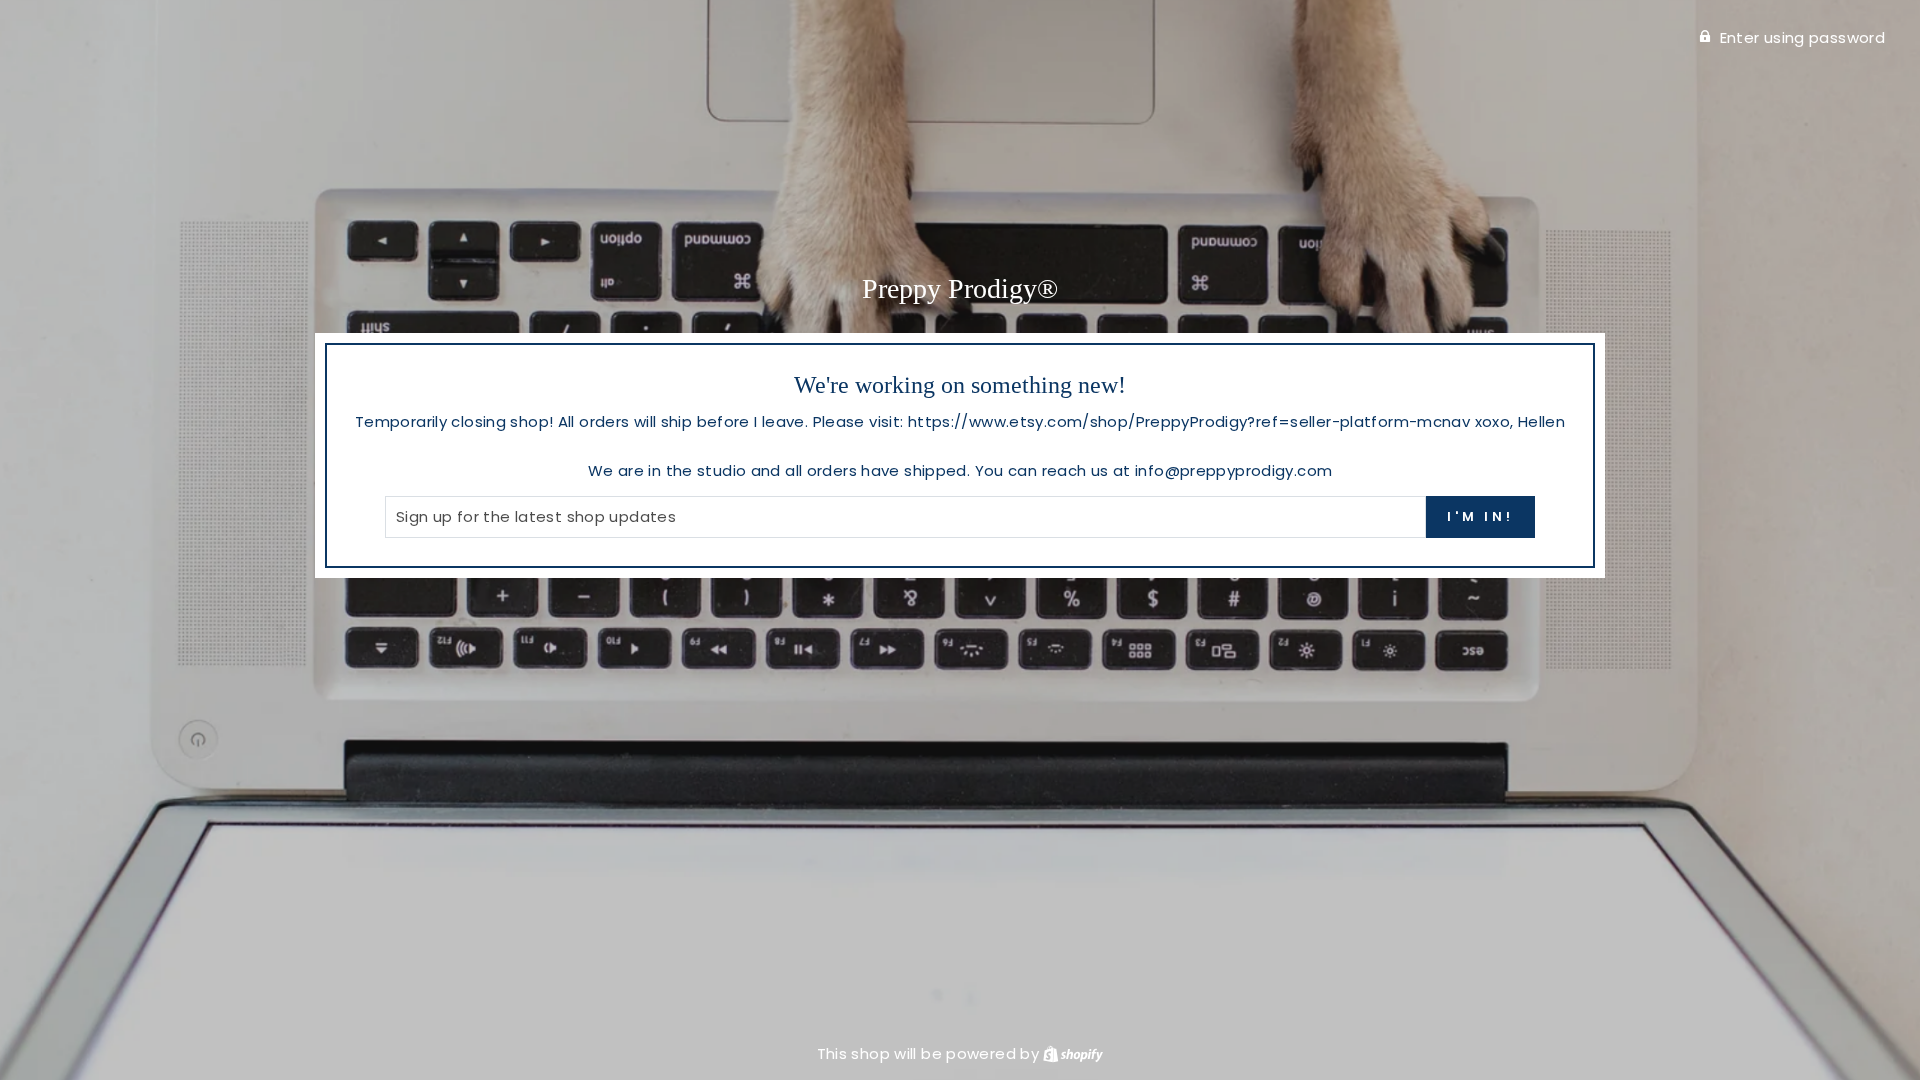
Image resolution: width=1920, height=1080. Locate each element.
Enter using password (1803, 37)
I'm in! (1480, 516)
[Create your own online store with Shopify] (1073, 1053)
